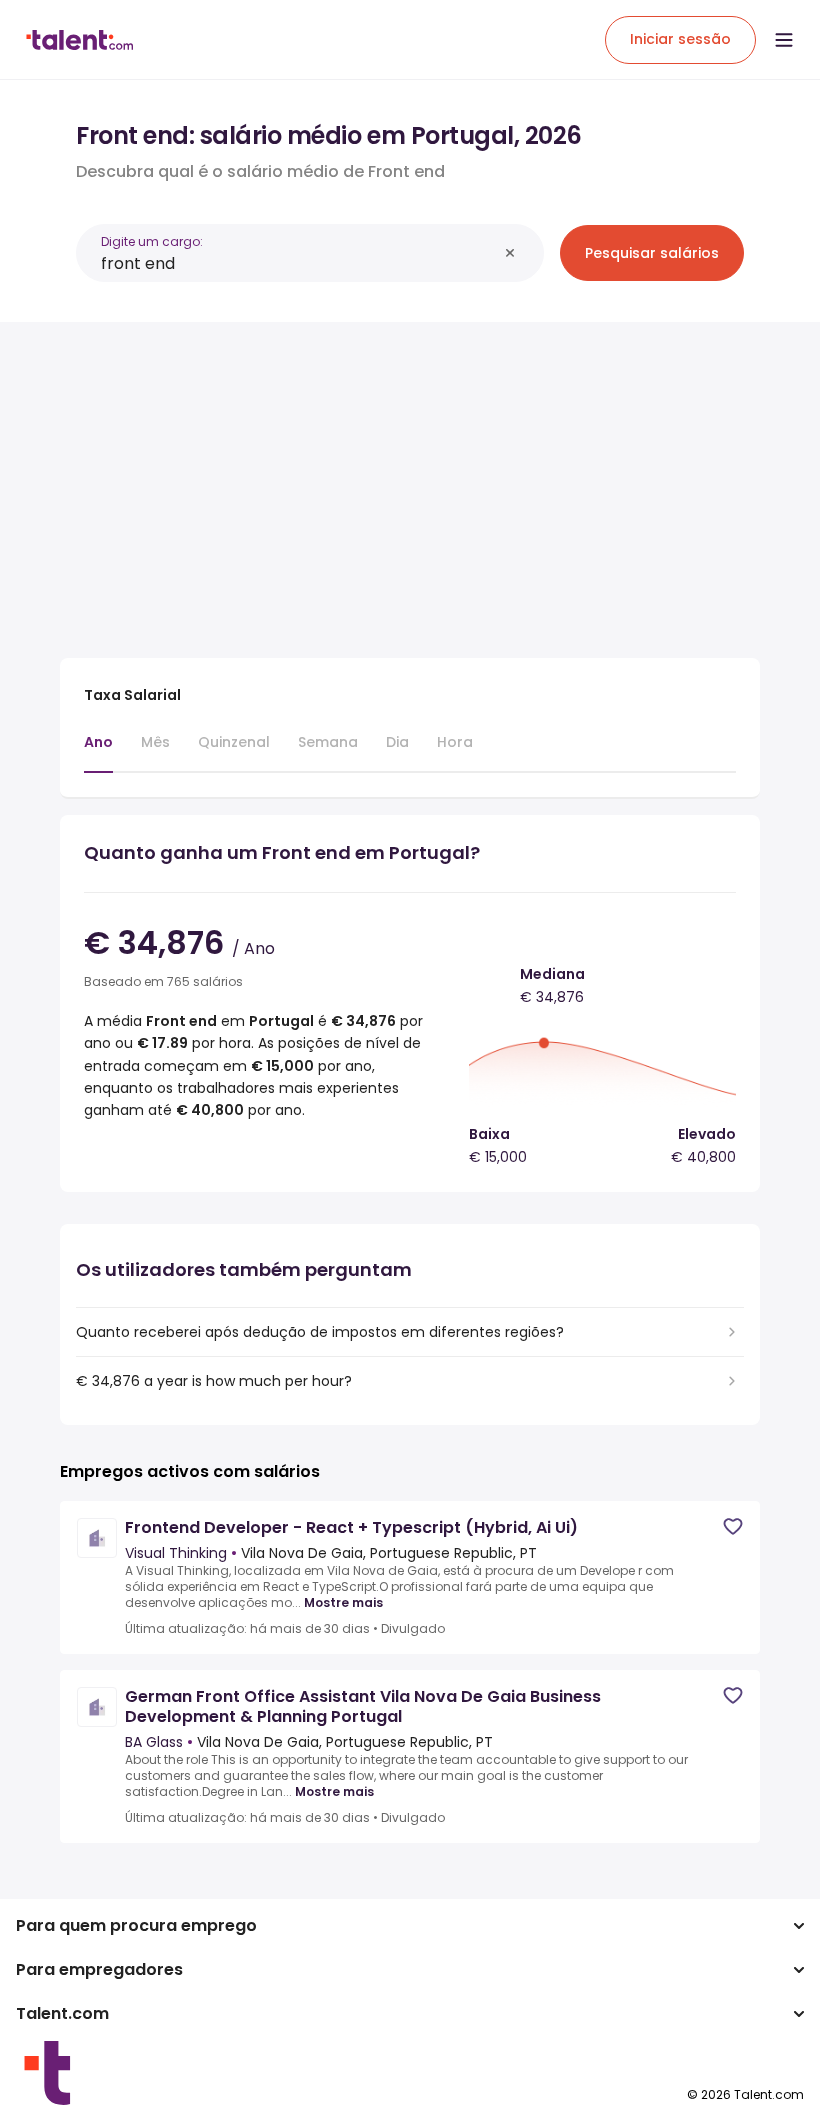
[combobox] (299, 263)
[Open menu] (784, 40)
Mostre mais (343, 1603)
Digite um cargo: (152, 241)
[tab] (98, 752)
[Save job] (733, 1526)
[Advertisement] (410, 478)
